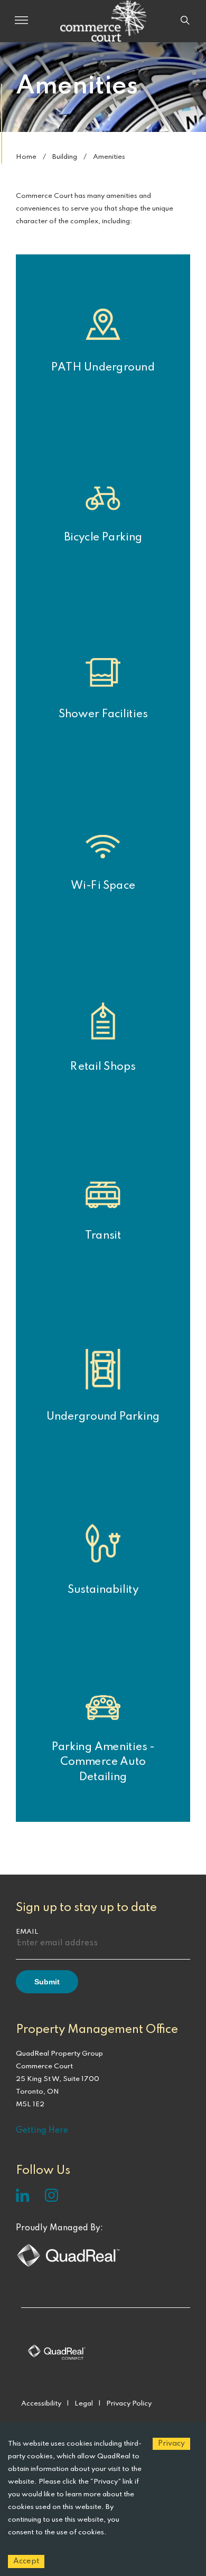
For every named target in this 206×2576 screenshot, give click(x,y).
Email (27, 1932)
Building (65, 157)
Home (26, 157)
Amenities (109, 157)
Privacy (171, 2444)
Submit (47, 1982)
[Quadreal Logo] (69, 2267)
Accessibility (41, 2404)
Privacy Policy (129, 2404)
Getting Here (42, 2131)
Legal (84, 2404)
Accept (26, 2561)
